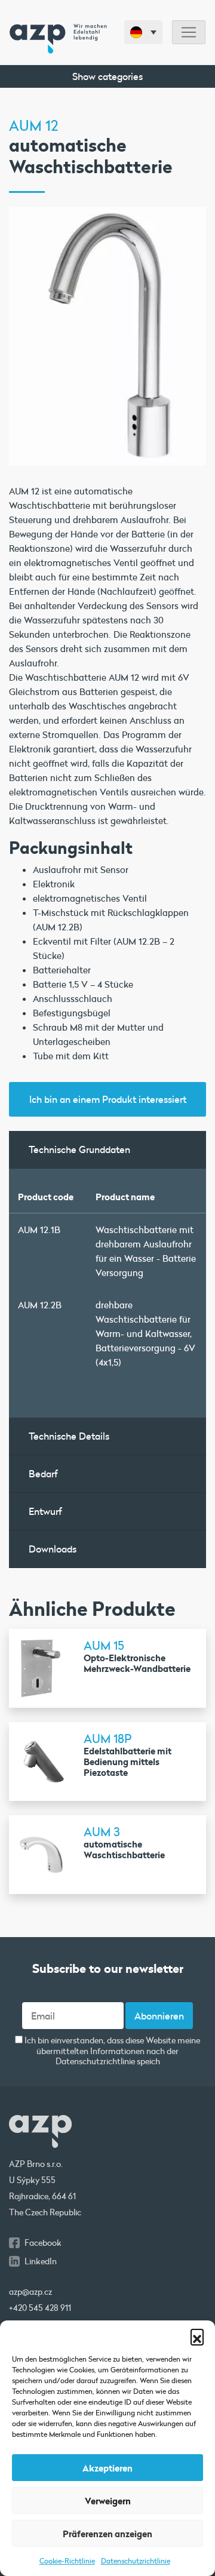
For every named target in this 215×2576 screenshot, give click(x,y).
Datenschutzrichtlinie (136, 2560)
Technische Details (69, 1436)
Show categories (107, 76)
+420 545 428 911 (40, 2308)
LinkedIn (41, 2261)
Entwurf (45, 1511)
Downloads (53, 1549)
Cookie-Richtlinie (67, 2560)
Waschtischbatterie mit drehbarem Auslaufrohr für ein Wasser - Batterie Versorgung (146, 1251)
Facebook (43, 2243)
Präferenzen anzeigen (107, 2534)
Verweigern (108, 2501)
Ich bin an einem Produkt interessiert (108, 1099)
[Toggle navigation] (189, 33)
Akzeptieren (107, 2468)
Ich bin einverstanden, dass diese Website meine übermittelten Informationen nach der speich (111, 2051)
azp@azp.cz (30, 2292)
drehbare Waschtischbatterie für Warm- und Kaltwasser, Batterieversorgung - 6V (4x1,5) (145, 1333)
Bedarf (43, 1473)
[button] (197, 2335)
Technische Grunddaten (79, 1149)
